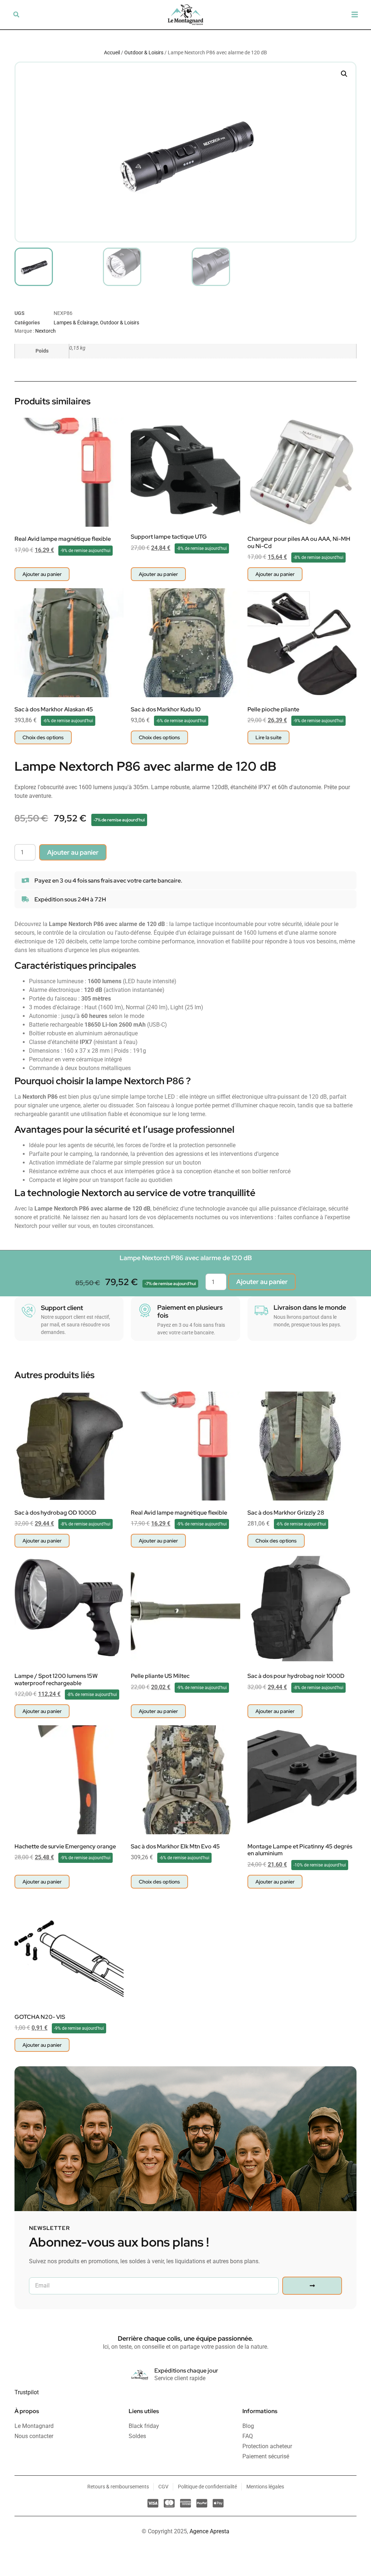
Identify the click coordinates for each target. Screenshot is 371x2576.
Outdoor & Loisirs (144, 52)
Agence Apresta (209, 2531)
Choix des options (43, 737)
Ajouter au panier (73, 852)
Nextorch (45, 331)
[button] (16, 14)
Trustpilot (27, 2392)
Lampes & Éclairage (76, 323)
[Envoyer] (312, 2286)
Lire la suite (268, 737)
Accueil (112, 52)
